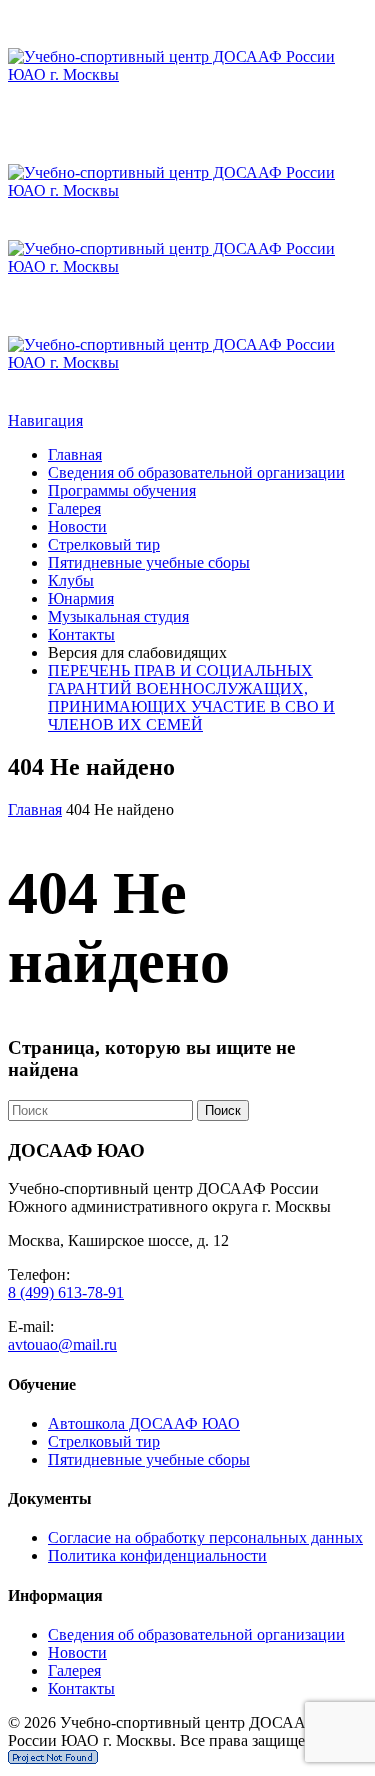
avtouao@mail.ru (62, 1344)
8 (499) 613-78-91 (66, 1292)
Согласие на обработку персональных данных (205, 1537)
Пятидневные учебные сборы (149, 562)
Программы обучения (122, 490)
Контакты (81, 634)
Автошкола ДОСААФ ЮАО (144, 1423)
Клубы (71, 580)
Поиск (223, 1110)
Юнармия (81, 598)
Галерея (74, 508)
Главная (75, 454)
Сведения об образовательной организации (196, 472)
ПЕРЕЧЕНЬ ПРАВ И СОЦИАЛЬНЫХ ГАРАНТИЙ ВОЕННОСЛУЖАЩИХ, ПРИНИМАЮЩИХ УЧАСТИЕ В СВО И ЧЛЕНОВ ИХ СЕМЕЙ (191, 697)
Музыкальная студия (118, 616)
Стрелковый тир (104, 544)
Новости (77, 526)
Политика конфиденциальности (157, 1555)
